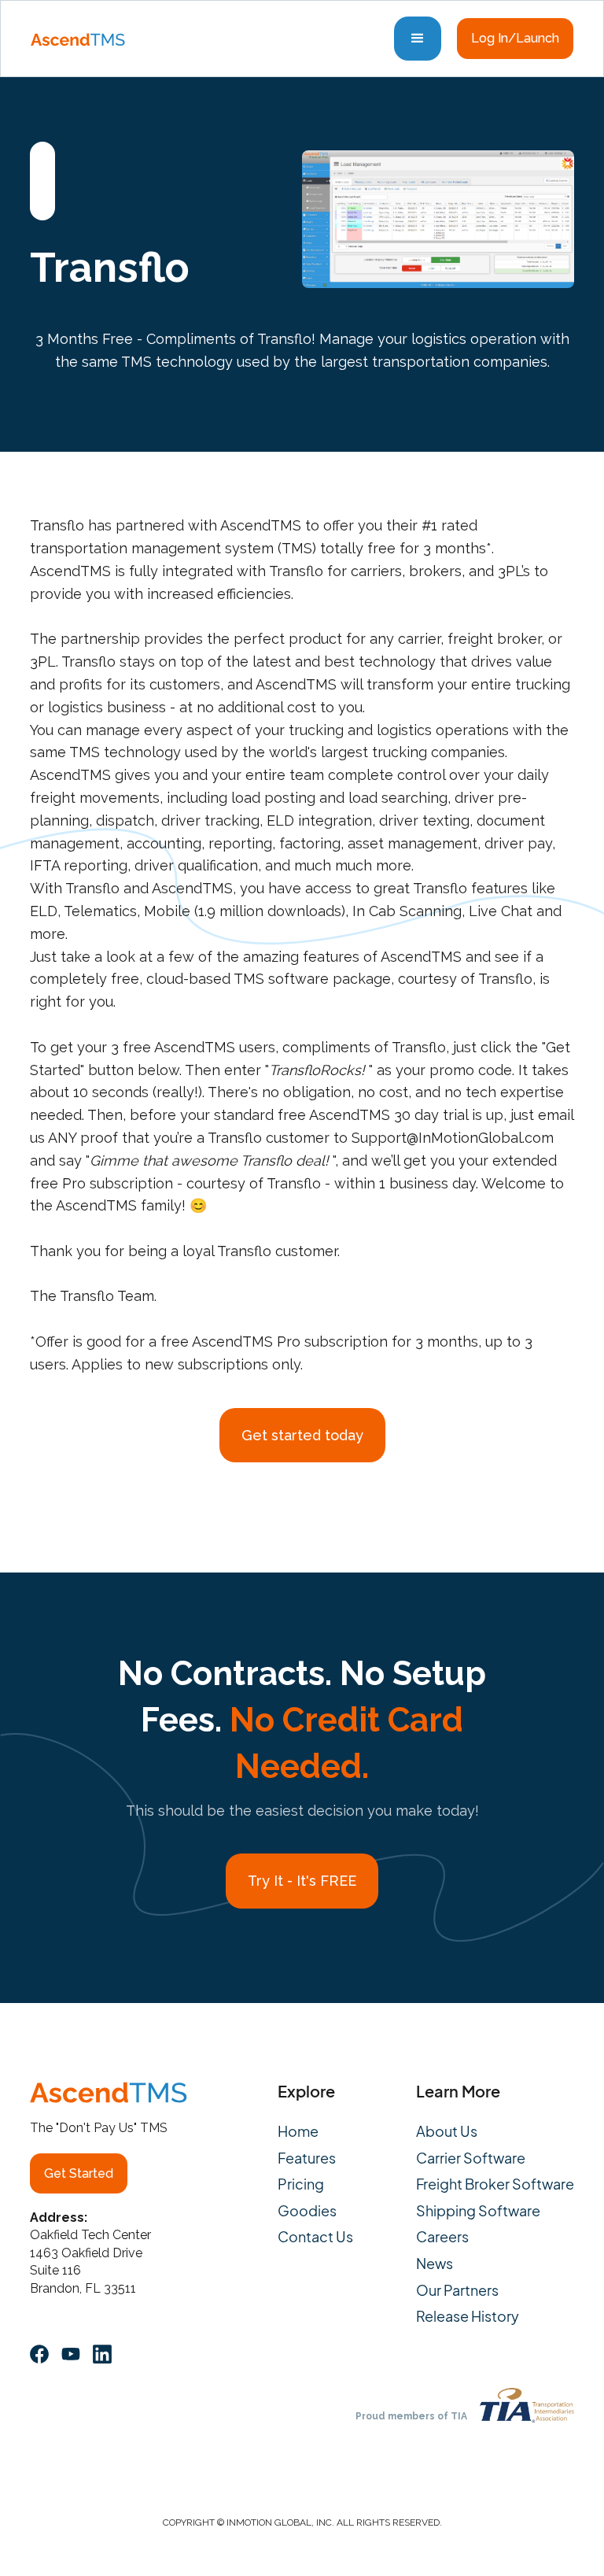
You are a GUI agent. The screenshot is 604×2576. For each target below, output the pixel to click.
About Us (447, 2131)
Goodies (307, 2211)
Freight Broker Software (495, 2184)
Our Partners (457, 2290)
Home (298, 2131)
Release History (468, 2316)
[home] (78, 39)
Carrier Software (471, 2158)
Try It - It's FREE (302, 1881)
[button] (418, 39)
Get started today (302, 1435)
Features (307, 2158)
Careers (442, 2237)
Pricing (301, 2184)
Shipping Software (478, 2211)
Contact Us (315, 2237)
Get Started (79, 2173)
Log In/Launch (515, 38)
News (435, 2264)
